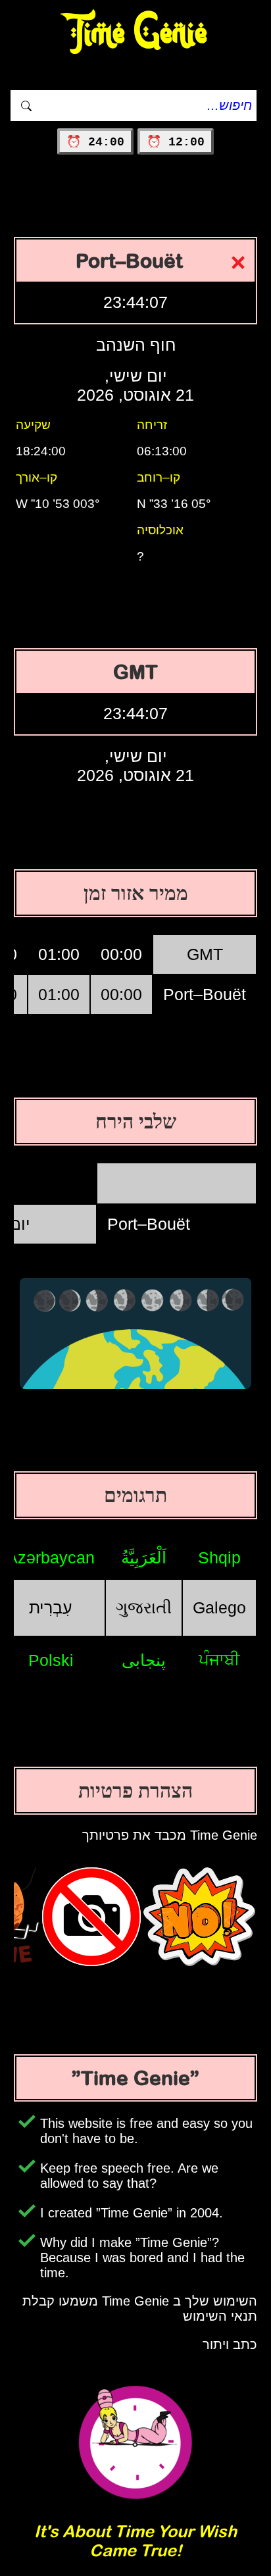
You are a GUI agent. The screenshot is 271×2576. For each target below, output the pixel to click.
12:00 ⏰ (176, 142)
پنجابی (144, 1660)
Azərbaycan (51, 1557)
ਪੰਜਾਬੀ (219, 1659)
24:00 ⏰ (95, 142)
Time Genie (136, 33)
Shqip (219, 1557)
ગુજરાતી (144, 1607)
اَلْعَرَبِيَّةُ (144, 1557)
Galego (219, 1607)
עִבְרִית (51, 1607)
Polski (51, 1660)
